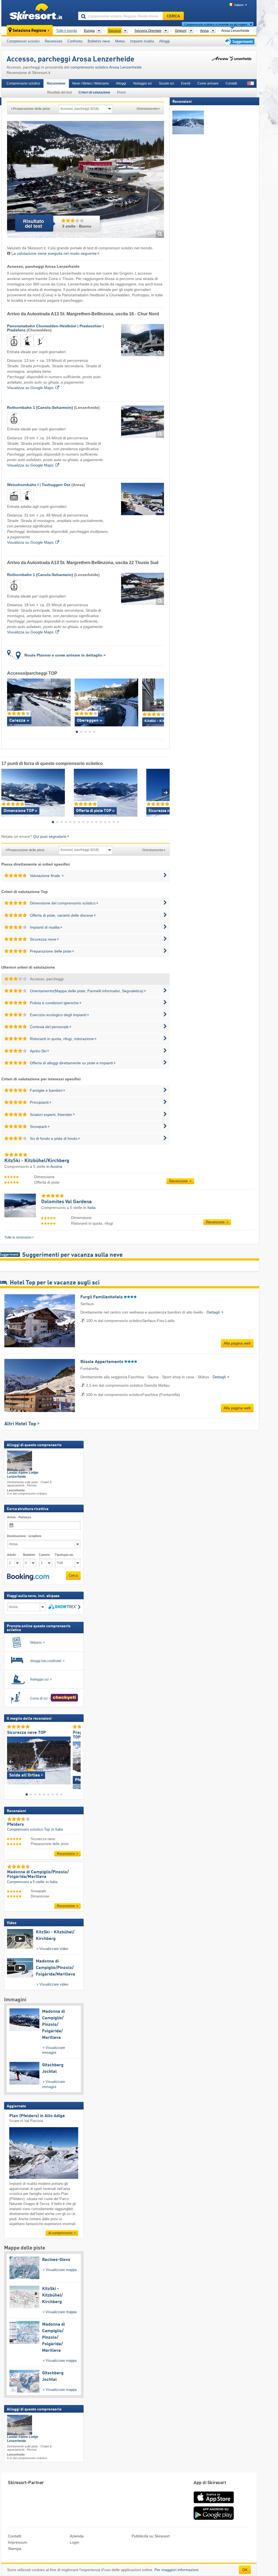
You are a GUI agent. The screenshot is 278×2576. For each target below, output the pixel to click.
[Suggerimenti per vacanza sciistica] (239, 41)
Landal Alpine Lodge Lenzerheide (23, 1475)
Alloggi (164, 41)
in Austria (54, 1166)
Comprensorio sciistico (23, 83)
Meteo (120, 41)
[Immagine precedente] (11, 1761)
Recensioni (53, 41)
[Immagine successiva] (77, 1761)
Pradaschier (91, 326)
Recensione (56, 83)
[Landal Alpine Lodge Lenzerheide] (20, 1461)
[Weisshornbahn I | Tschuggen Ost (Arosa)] (143, 499)
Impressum (18, 2542)
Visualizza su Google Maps (30, 388)
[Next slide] (160, 702)
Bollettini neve (99, 41)
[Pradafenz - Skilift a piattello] (40, 348)
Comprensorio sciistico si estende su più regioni (216, 24)
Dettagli (214, 1312)
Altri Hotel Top (20, 1424)
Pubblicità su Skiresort (151, 2536)
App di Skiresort (210, 2483)
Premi (121, 92)
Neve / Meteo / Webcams (91, 83)
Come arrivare (208, 83)
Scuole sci (166, 83)
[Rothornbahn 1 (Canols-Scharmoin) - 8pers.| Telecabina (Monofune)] (14, 425)
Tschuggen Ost (56, 485)
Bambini (29, 1555)
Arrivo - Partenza (19, 1517)
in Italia (89, 1208)
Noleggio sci (143, 83)
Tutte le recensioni (18, 1237)
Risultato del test (59, 92)
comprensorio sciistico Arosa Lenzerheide (106, 67)
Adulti (11, 1555)
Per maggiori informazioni (176, 2570)
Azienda (77, 2536)
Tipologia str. (64, 1555)
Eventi (186, 83)
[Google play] (214, 2519)
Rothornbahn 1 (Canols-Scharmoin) (40, 407)
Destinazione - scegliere (24, 1536)
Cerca (73, 1575)
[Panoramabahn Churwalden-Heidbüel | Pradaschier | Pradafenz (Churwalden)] (143, 340)
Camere (44, 1555)
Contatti (231, 83)
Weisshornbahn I (23, 485)
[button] (28, 1577)
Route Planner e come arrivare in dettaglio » (65, 655)
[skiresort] (37, 13)
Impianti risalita (142, 41)
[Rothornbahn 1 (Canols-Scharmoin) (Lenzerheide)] (143, 422)
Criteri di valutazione (94, 92)
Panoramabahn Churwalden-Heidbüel (42, 326)
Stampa (15, 2549)
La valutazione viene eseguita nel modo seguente (54, 253)
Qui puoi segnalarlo (50, 836)
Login (75, 2542)
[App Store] (214, 2504)
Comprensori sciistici (23, 41)
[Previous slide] (11, 702)
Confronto (75, 41)
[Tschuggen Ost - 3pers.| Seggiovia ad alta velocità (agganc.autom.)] (27, 502)
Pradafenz (16, 330)
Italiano (239, 5)
